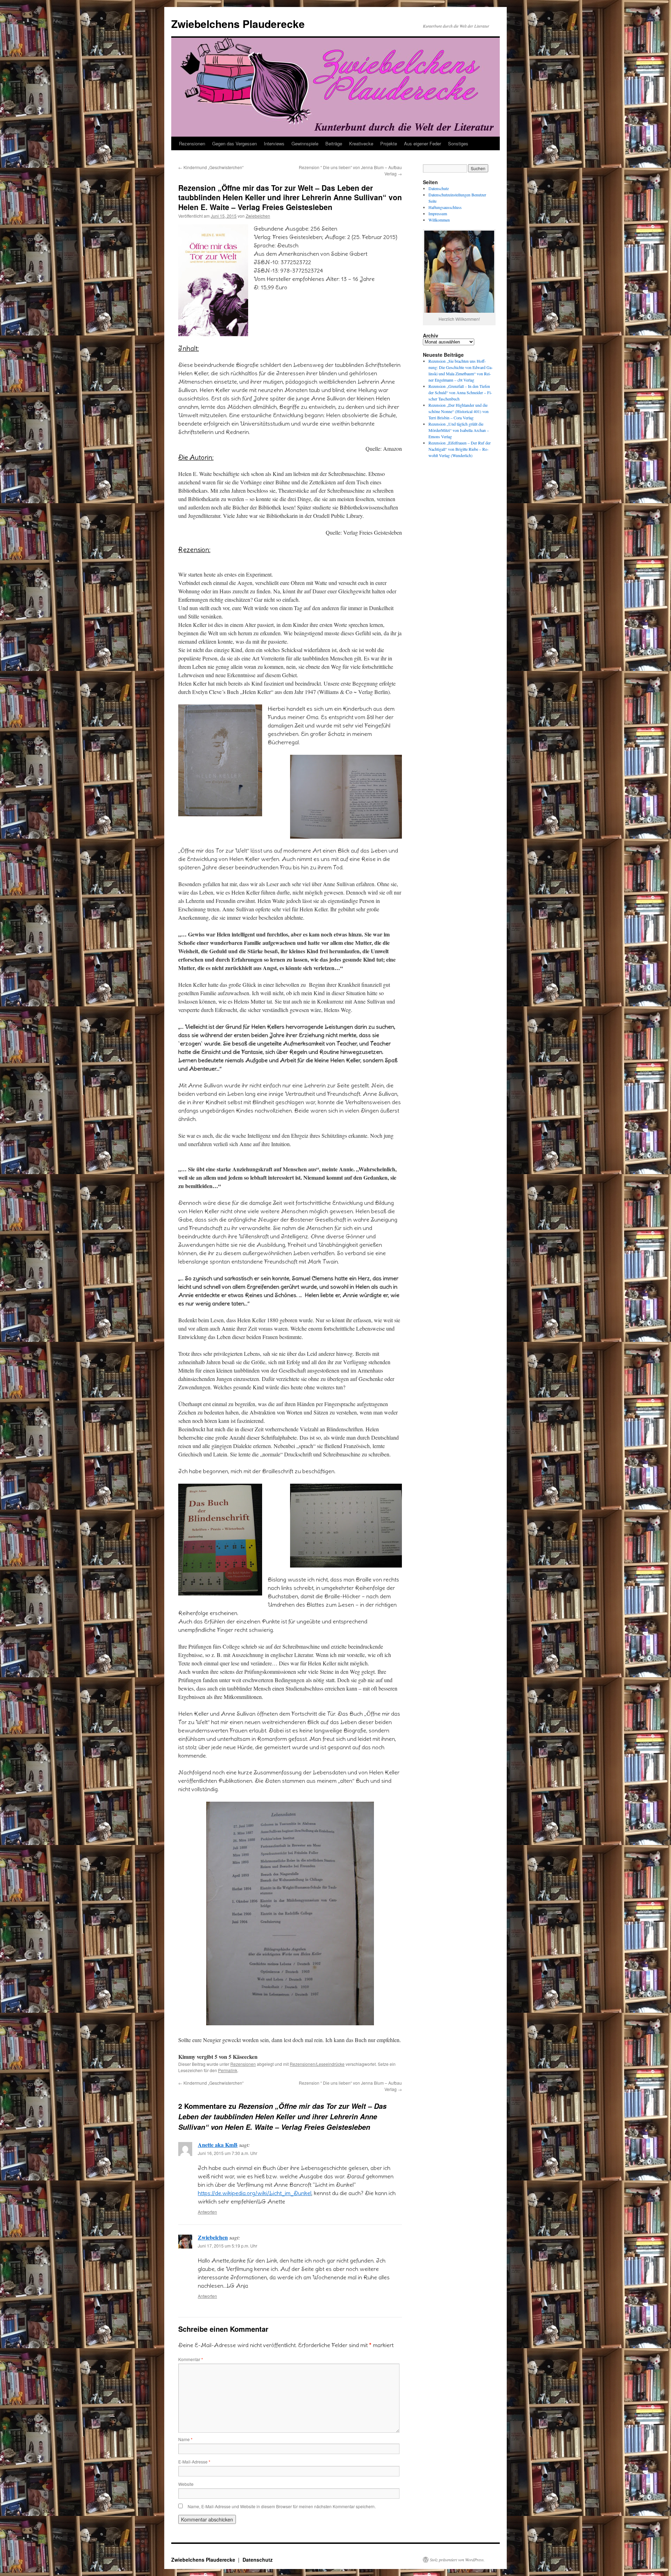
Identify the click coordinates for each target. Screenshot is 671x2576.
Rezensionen (192, 143)
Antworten (207, 2212)
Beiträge (334, 143)
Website (186, 2484)
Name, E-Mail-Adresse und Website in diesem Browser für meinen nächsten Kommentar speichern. (282, 2506)
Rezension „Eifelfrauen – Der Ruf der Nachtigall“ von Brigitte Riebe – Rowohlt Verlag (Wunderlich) (460, 449)
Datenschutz (439, 188)
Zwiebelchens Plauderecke (238, 24)
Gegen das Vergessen (235, 143)
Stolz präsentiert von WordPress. (457, 2560)
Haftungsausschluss (445, 207)
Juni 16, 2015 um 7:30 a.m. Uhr (228, 2153)
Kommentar (191, 2359)
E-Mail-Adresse (194, 2462)
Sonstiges (458, 143)
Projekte (389, 143)
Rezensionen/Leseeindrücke (317, 2064)
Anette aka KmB (218, 2145)
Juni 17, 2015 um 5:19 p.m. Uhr (228, 2246)
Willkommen (439, 220)
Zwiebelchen (258, 216)
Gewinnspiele (305, 143)
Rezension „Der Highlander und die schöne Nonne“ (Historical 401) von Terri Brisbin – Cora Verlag (459, 411)
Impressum (438, 214)
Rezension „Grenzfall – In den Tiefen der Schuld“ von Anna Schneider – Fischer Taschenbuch (460, 392)
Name (185, 2439)
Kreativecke (361, 143)
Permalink (228, 2070)
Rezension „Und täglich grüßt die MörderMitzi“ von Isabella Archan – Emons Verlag (459, 430)
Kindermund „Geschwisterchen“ (211, 167)
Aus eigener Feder (423, 143)
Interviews (274, 143)
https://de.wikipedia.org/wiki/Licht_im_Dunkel (255, 2193)
